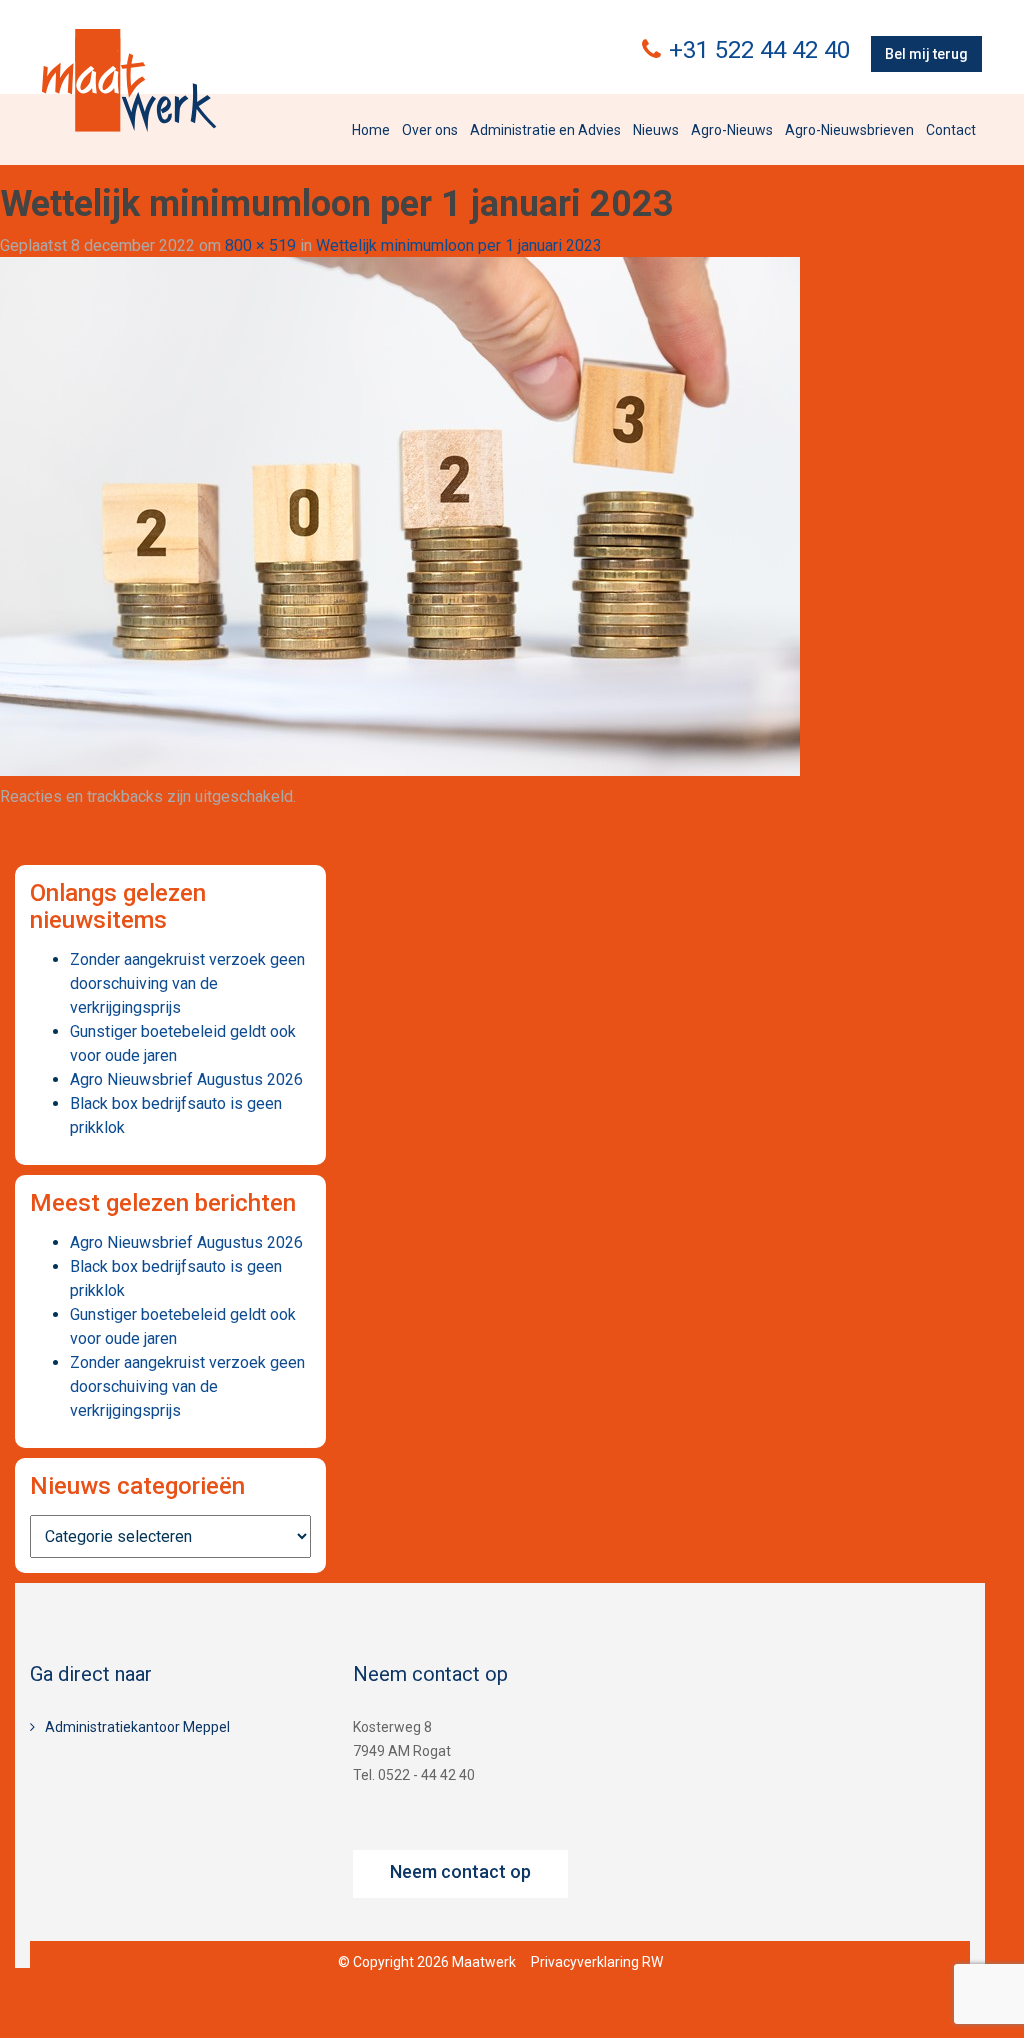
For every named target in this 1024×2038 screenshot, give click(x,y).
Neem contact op (460, 1871)
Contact (951, 130)
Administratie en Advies (545, 130)
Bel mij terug (926, 54)
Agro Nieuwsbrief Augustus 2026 (186, 1079)
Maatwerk (129, 80)
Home (371, 130)
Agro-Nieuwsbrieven (849, 130)
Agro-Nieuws (732, 130)
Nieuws (656, 130)
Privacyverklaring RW (597, 1962)
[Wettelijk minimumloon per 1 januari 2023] (400, 515)
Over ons (430, 130)
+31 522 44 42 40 (759, 50)
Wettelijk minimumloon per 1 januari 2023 (459, 245)
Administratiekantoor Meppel (137, 1727)
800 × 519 (260, 245)
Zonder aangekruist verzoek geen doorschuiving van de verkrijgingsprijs (187, 983)
